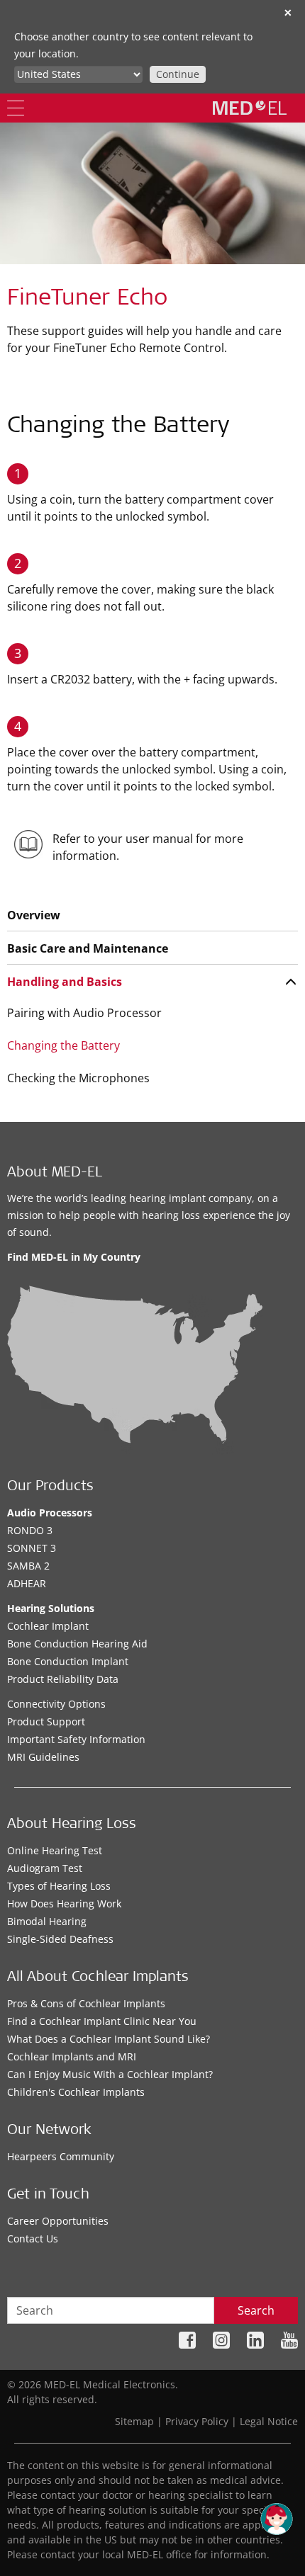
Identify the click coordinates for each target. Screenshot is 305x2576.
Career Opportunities (58, 2221)
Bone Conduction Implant (68, 1661)
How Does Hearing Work (64, 1903)
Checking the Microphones (78, 1078)
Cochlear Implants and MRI (72, 2056)
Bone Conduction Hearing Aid (77, 1644)
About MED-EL (55, 1174)
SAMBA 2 (28, 1566)
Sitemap (134, 2421)
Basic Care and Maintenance (88, 948)
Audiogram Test (45, 1868)
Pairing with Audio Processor (84, 1013)
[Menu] (16, 108)
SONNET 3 (32, 1548)
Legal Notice (269, 2421)
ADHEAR (27, 1583)
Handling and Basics (65, 982)
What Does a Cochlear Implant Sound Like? (109, 2039)
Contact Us (33, 2239)
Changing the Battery (63, 1045)
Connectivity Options (56, 1704)
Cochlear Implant (48, 1626)
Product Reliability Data (63, 1679)
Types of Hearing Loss (59, 1886)
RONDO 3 (30, 1530)
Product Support (46, 1721)
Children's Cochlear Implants (76, 2092)
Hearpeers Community (61, 2156)
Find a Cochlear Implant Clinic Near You (102, 2021)
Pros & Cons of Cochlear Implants (86, 2003)
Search (256, 2310)
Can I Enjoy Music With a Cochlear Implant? (110, 2074)
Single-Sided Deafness (60, 1939)
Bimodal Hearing (47, 1921)
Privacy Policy (197, 2421)
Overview (34, 915)
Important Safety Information (76, 1739)
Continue (178, 74)
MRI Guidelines (43, 1757)
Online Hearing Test (55, 1850)
